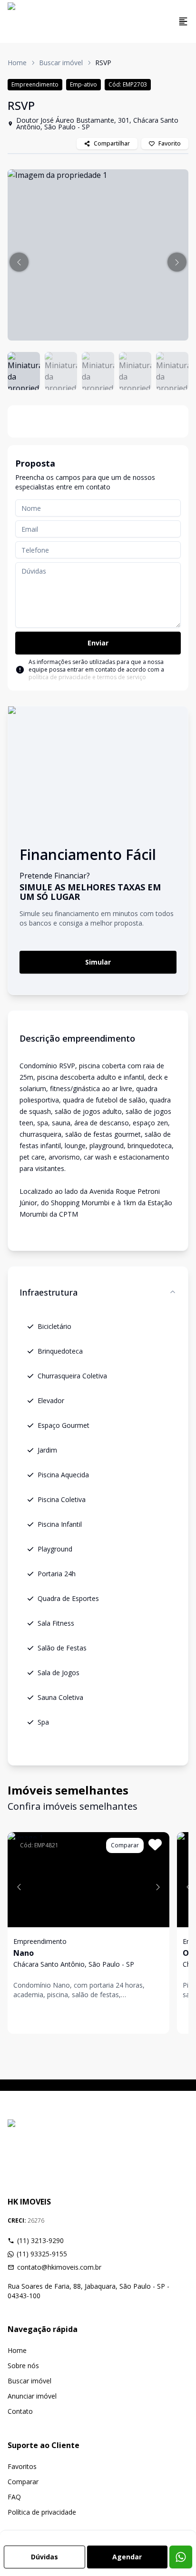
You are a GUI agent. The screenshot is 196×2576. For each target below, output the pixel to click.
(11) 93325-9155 (42, 2254)
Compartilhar (112, 143)
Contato (20, 2411)
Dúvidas (44, 2557)
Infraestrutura (49, 1292)
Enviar (98, 643)
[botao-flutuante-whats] (181, 2557)
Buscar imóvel (61, 63)
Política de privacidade (42, 2512)
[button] (19, 262)
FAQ (14, 2497)
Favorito (170, 143)
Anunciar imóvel (32, 2396)
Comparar (23, 2482)
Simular (98, 962)
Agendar (127, 2557)
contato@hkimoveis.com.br (59, 2267)
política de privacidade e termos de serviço (87, 677)
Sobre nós (23, 2366)
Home (17, 63)
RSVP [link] (103, 63)
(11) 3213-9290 (40, 2240)
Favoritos (22, 2466)
